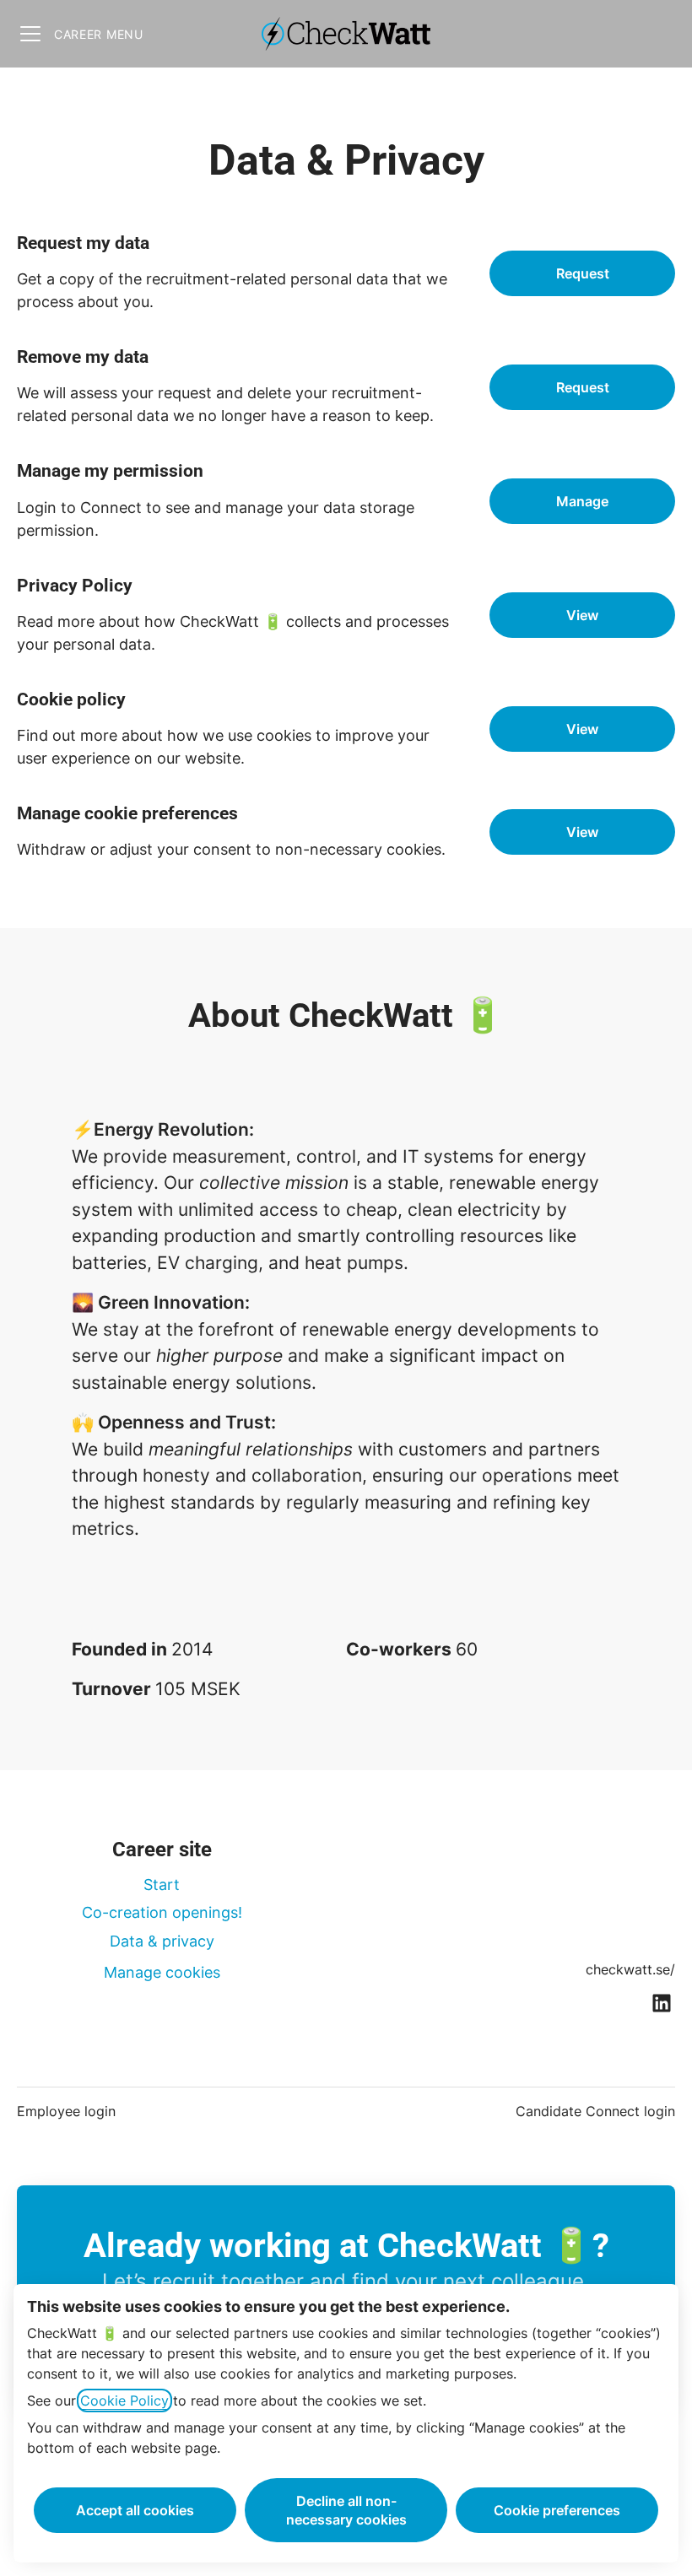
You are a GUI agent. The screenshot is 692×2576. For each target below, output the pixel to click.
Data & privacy (162, 1941)
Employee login (66, 2111)
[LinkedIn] (662, 2004)
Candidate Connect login (595, 2111)
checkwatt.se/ (630, 1969)
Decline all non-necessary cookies (346, 2510)
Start (162, 1885)
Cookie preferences (557, 2510)
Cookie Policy (124, 2400)
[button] (582, 832)
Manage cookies (162, 1972)
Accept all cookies (135, 2510)
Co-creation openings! (162, 1912)
